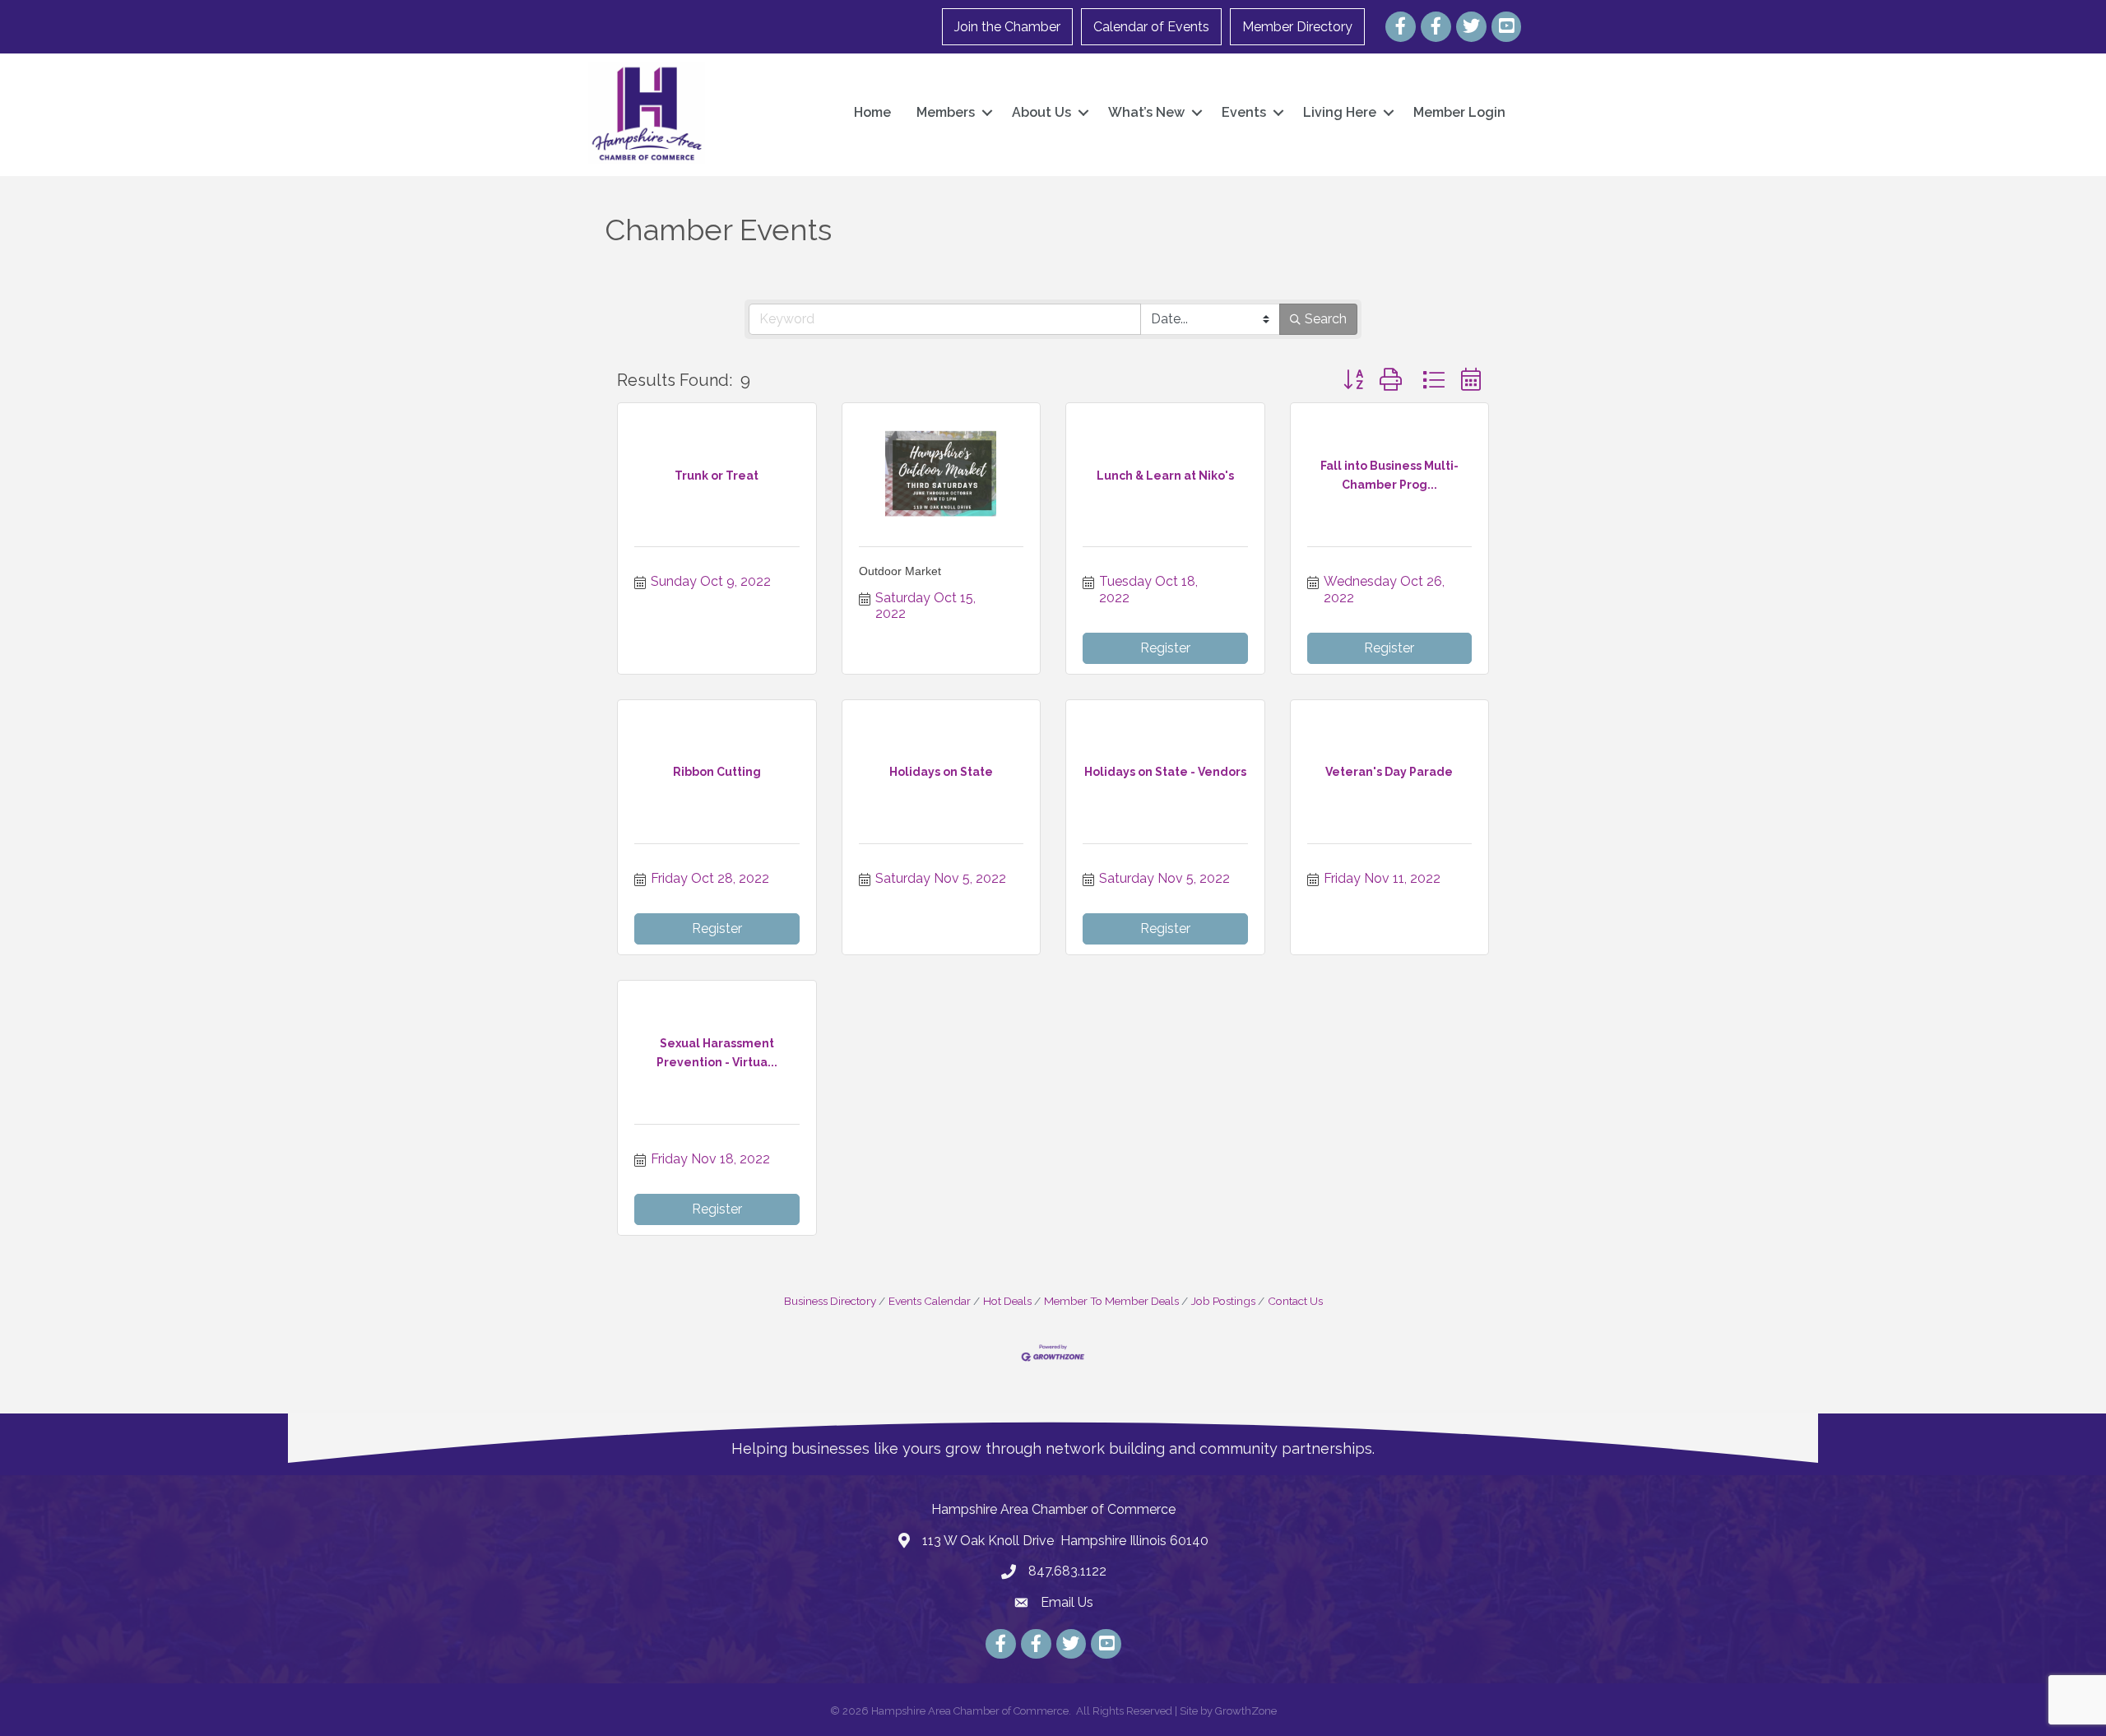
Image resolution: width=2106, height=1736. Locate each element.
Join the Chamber (1007, 27)
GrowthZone (1246, 1711)
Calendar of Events (1151, 27)
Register (1165, 648)
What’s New (1146, 112)
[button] (1353, 380)
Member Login (1459, 112)
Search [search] (1326, 319)
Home (872, 112)
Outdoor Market (900, 571)
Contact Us (1295, 1301)
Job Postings (1223, 1301)
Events (1244, 112)
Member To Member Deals (1111, 1301)
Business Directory (830, 1301)
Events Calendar (930, 1301)
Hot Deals (1007, 1301)
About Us (1041, 112)
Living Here (1340, 112)
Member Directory (1297, 27)
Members (946, 112)
